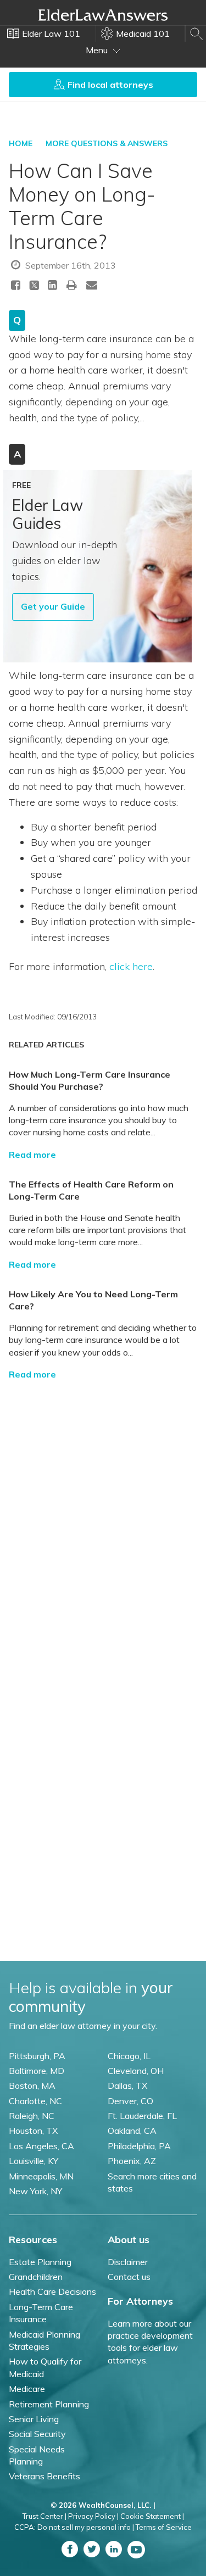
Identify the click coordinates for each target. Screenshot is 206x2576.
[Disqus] (103, 1526)
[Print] (72, 285)
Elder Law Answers (103, 15)
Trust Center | (44, 2516)
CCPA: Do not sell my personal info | (74, 2527)
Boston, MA (32, 2086)
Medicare (27, 2389)
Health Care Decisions (52, 2291)
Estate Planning (40, 2262)
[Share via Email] (92, 285)
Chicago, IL (129, 2056)
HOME (21, 143)
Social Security (37, 2434)
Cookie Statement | (152, 2516)
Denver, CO (130, 2101)
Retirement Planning (49, 2404)
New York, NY (35, 2191)
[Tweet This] (34, 286)
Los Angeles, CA (41, 2146)
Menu (98, 50)
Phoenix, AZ (132, 2161)
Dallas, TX (127, 2086)
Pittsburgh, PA (37, 2056)
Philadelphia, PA (139, 2146)
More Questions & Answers (107, 143)
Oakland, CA (132, 2131)
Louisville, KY (34, 2161)
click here (131, 966)
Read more (32, 1155)
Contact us (129, 2277)
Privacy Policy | (93, 2516)
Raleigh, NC (32, 2116)
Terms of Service (164, 2527)
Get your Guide (53, 606)
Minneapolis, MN (41, 2176)
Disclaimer (128, 2262)
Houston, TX (33, 2131)
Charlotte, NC (35, 2101)
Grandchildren (36, 2277)
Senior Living (34, 2419)
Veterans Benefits (44, 2476)
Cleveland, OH (136, 2071)
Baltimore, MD (37, 2071)
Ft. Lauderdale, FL (142, 2116)
